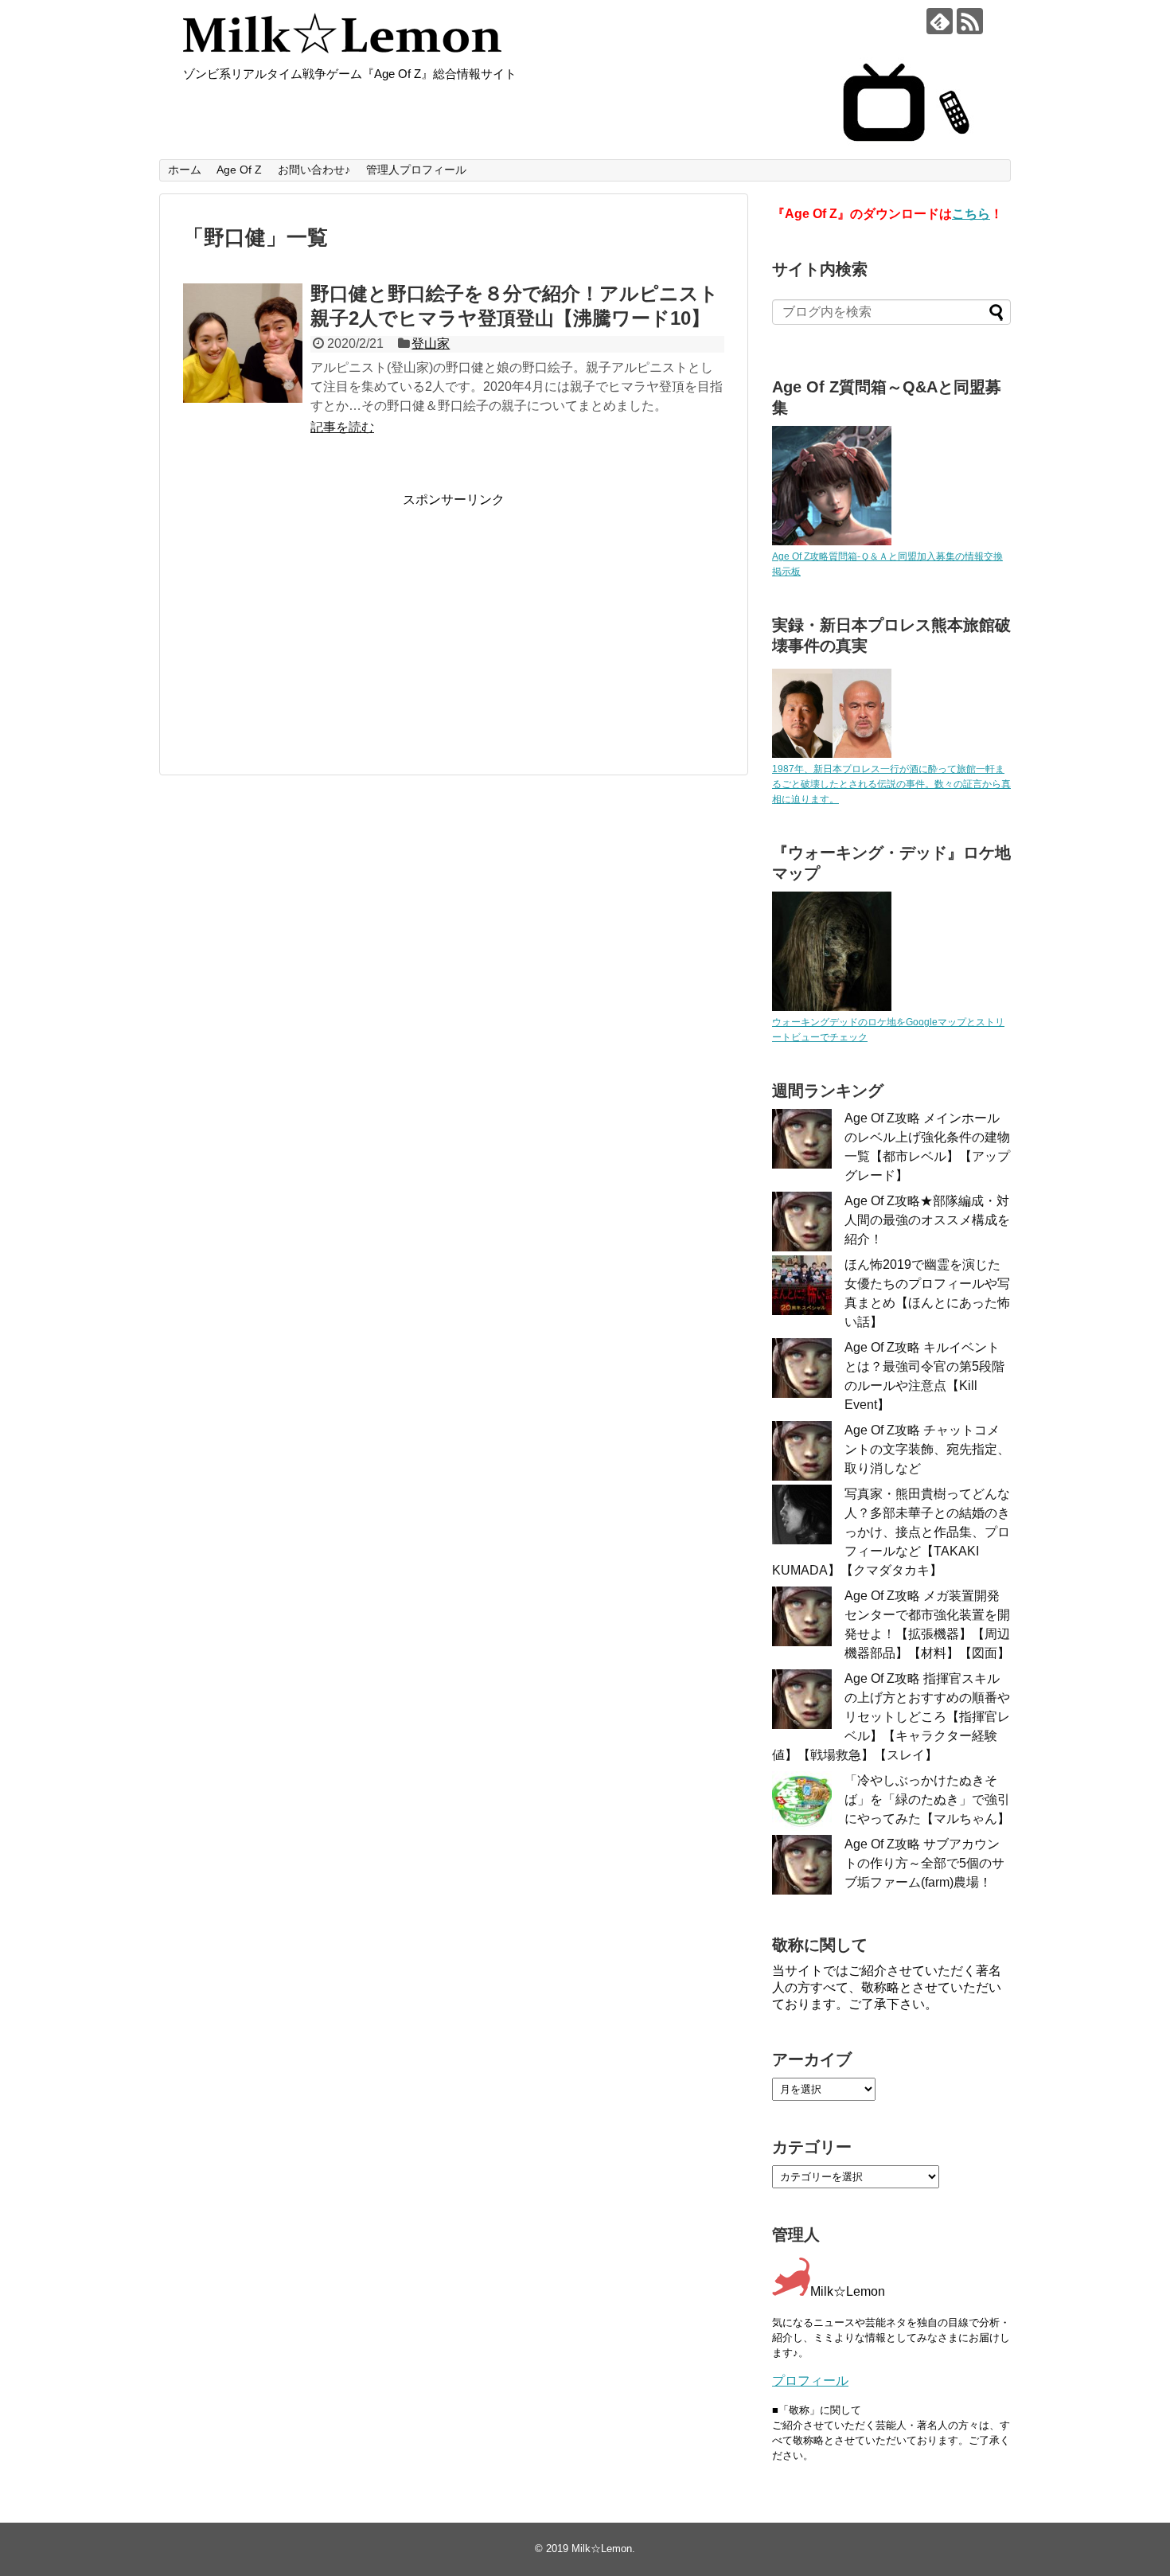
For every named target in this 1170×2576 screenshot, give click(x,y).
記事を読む (342, 427)
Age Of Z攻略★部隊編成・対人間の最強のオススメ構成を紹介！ (927, 1220)
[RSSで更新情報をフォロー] (970, 21)
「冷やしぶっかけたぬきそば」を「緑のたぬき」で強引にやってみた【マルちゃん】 (927, 1799)
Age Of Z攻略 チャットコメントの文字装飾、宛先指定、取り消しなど (927, 1449)
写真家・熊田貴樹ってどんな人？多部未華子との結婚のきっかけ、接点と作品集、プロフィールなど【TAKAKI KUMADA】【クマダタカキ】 (891, 1532)
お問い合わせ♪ (314, 170)
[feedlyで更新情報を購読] (940, 21)
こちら (971, 214)
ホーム (185, 170)
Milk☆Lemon (602, 2549)
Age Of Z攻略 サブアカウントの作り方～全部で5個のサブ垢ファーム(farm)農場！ (924, 1863)
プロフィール (810, 2381)
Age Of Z (239, 170)
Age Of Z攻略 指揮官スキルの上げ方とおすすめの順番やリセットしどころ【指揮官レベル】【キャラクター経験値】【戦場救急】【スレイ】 (891, 1717)
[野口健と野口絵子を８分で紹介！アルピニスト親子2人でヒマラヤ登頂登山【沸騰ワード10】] (243, 343)
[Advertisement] (317, 620)
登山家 (431, 343)
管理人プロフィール (416, 170)
